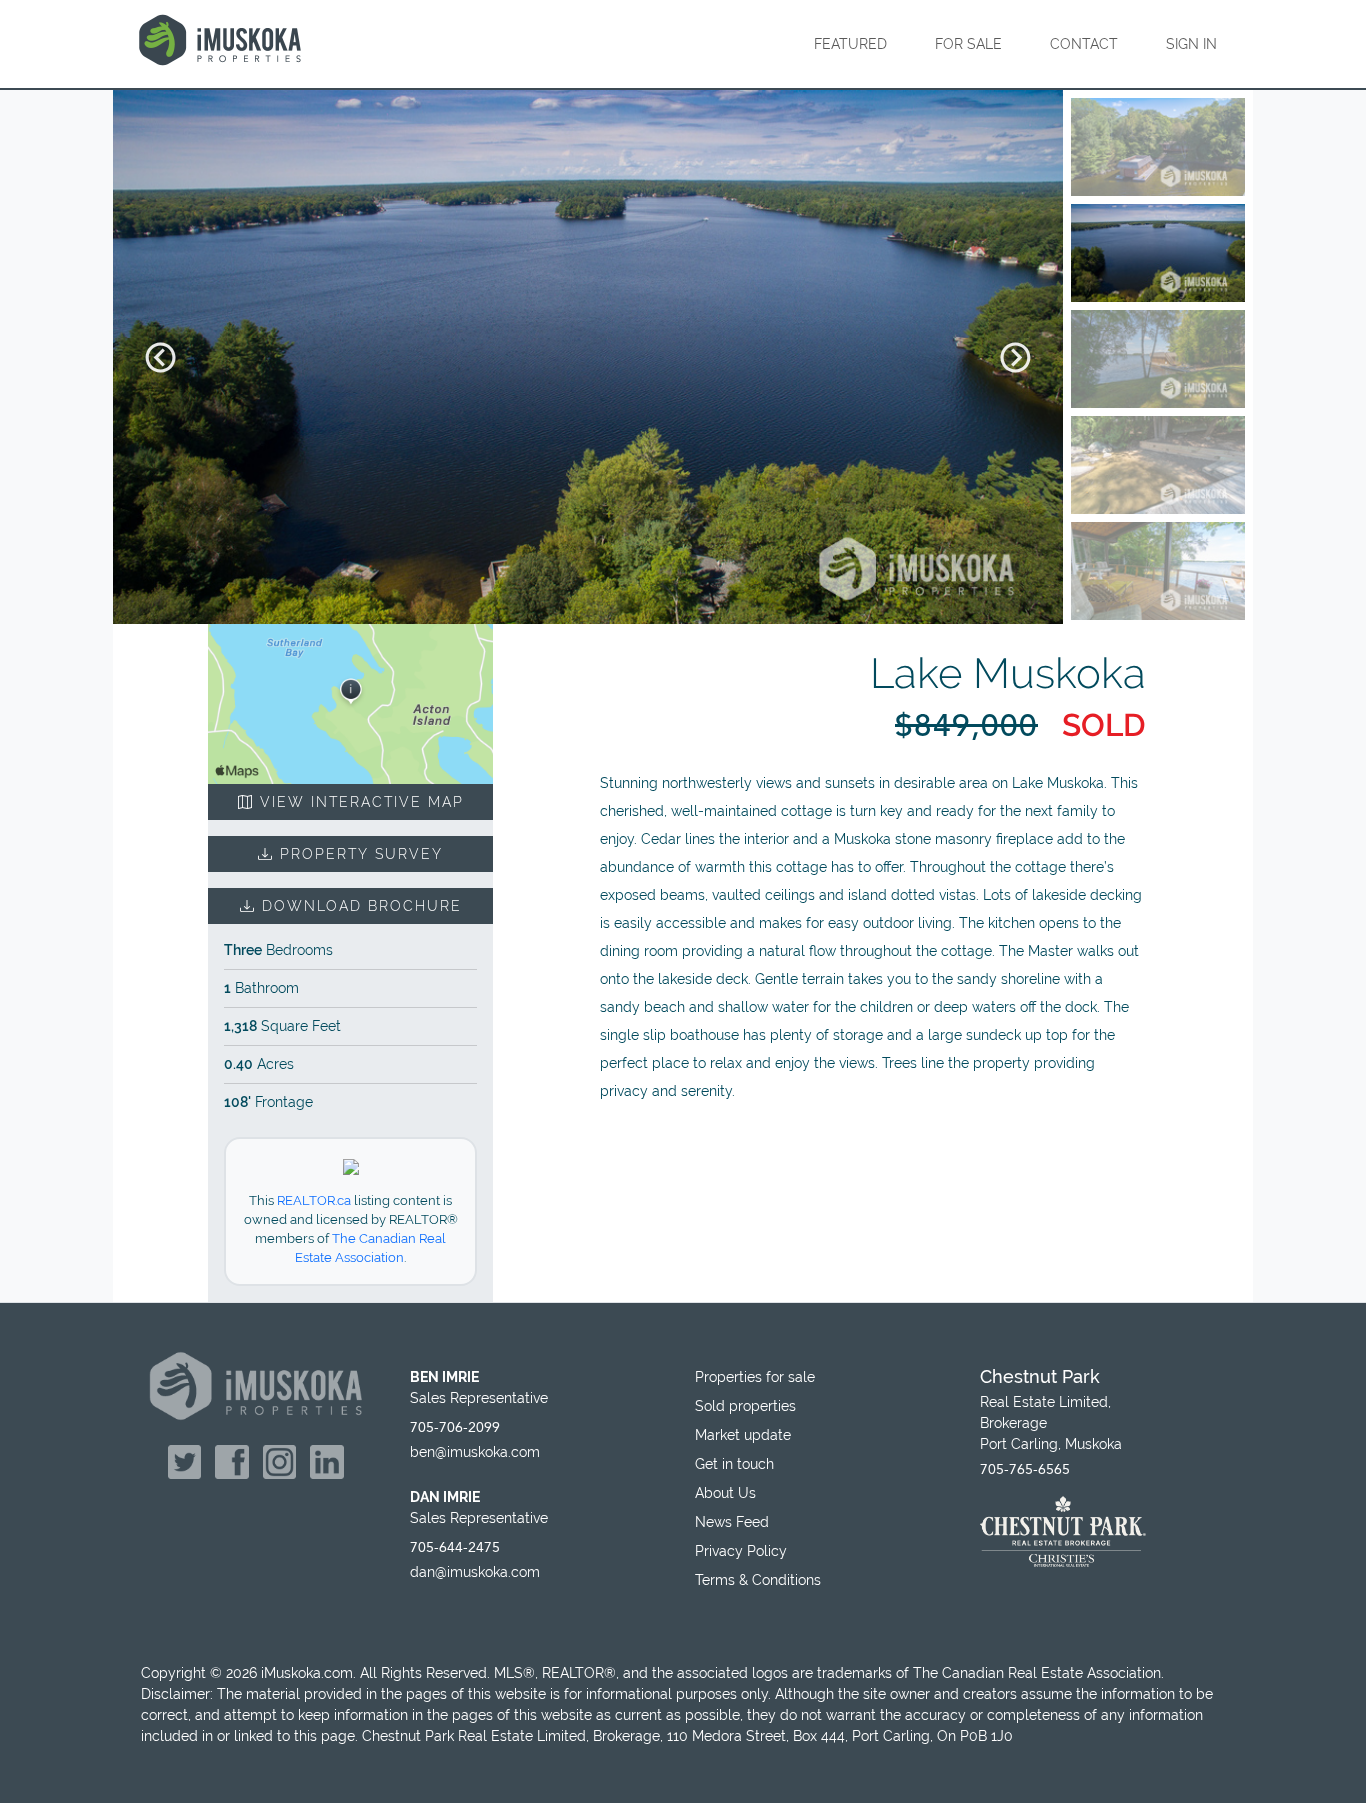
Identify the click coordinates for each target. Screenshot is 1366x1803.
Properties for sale (755, 1377)
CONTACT (1084, 44)
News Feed (732, 1522)
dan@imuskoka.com (475, 1572)
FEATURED (850, 44)
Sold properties (745, 1406)
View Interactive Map (359, 802)
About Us (725, 1493)
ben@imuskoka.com (475, 1452)
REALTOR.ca (314, 1200)
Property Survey (358, 854)
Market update (743, 1435)
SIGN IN (1191, 44)
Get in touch (734, 1464)
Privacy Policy (741, 1551)
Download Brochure (359, 906)
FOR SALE (968, 44)
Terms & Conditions (758, 1580)
